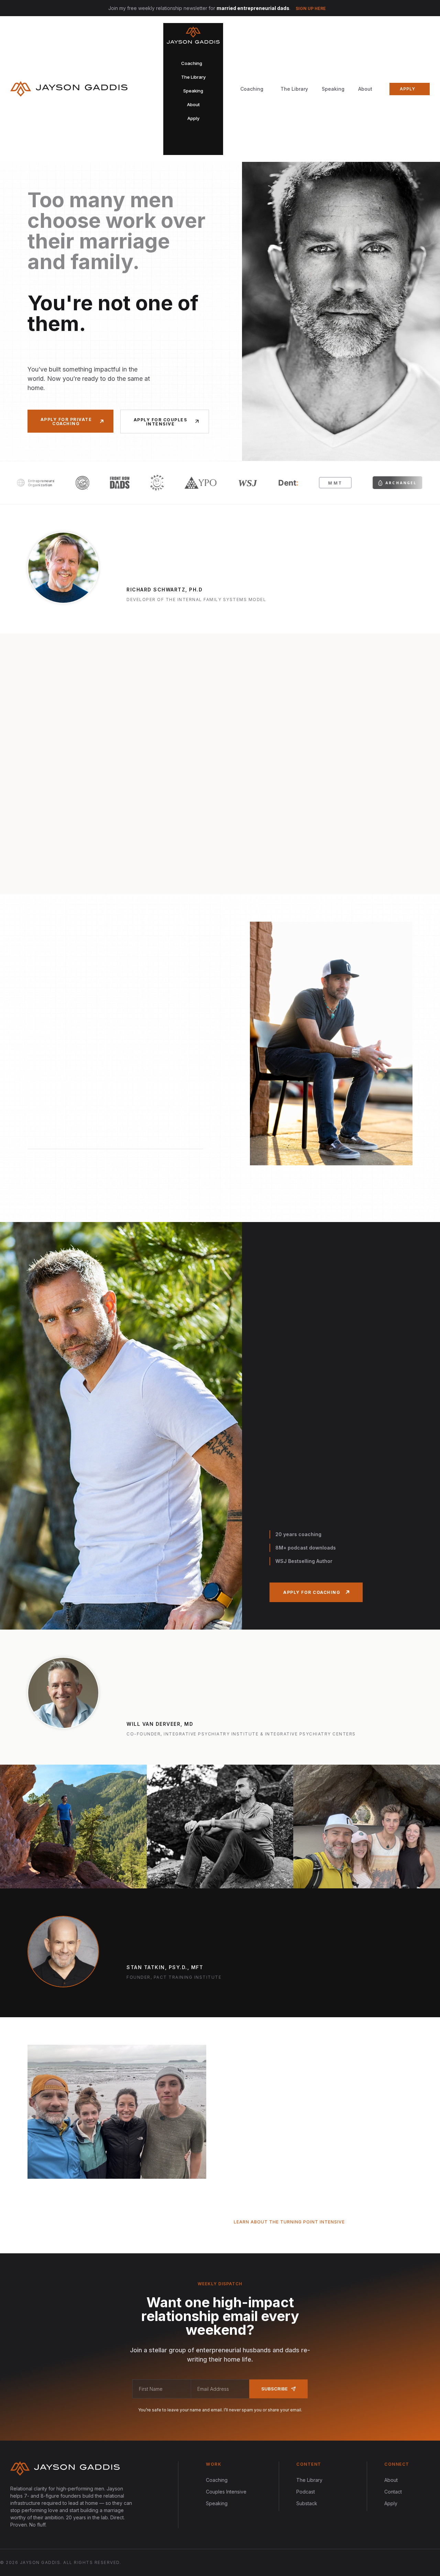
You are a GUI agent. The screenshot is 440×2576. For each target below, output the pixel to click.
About (365, 89)
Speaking (333, 89)
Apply (391, 2503)
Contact (393, 2492)
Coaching (217, 2480)
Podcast (306, 2492)
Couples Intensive (226, 2492)
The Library (294, 89)
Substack (307, 2503)
